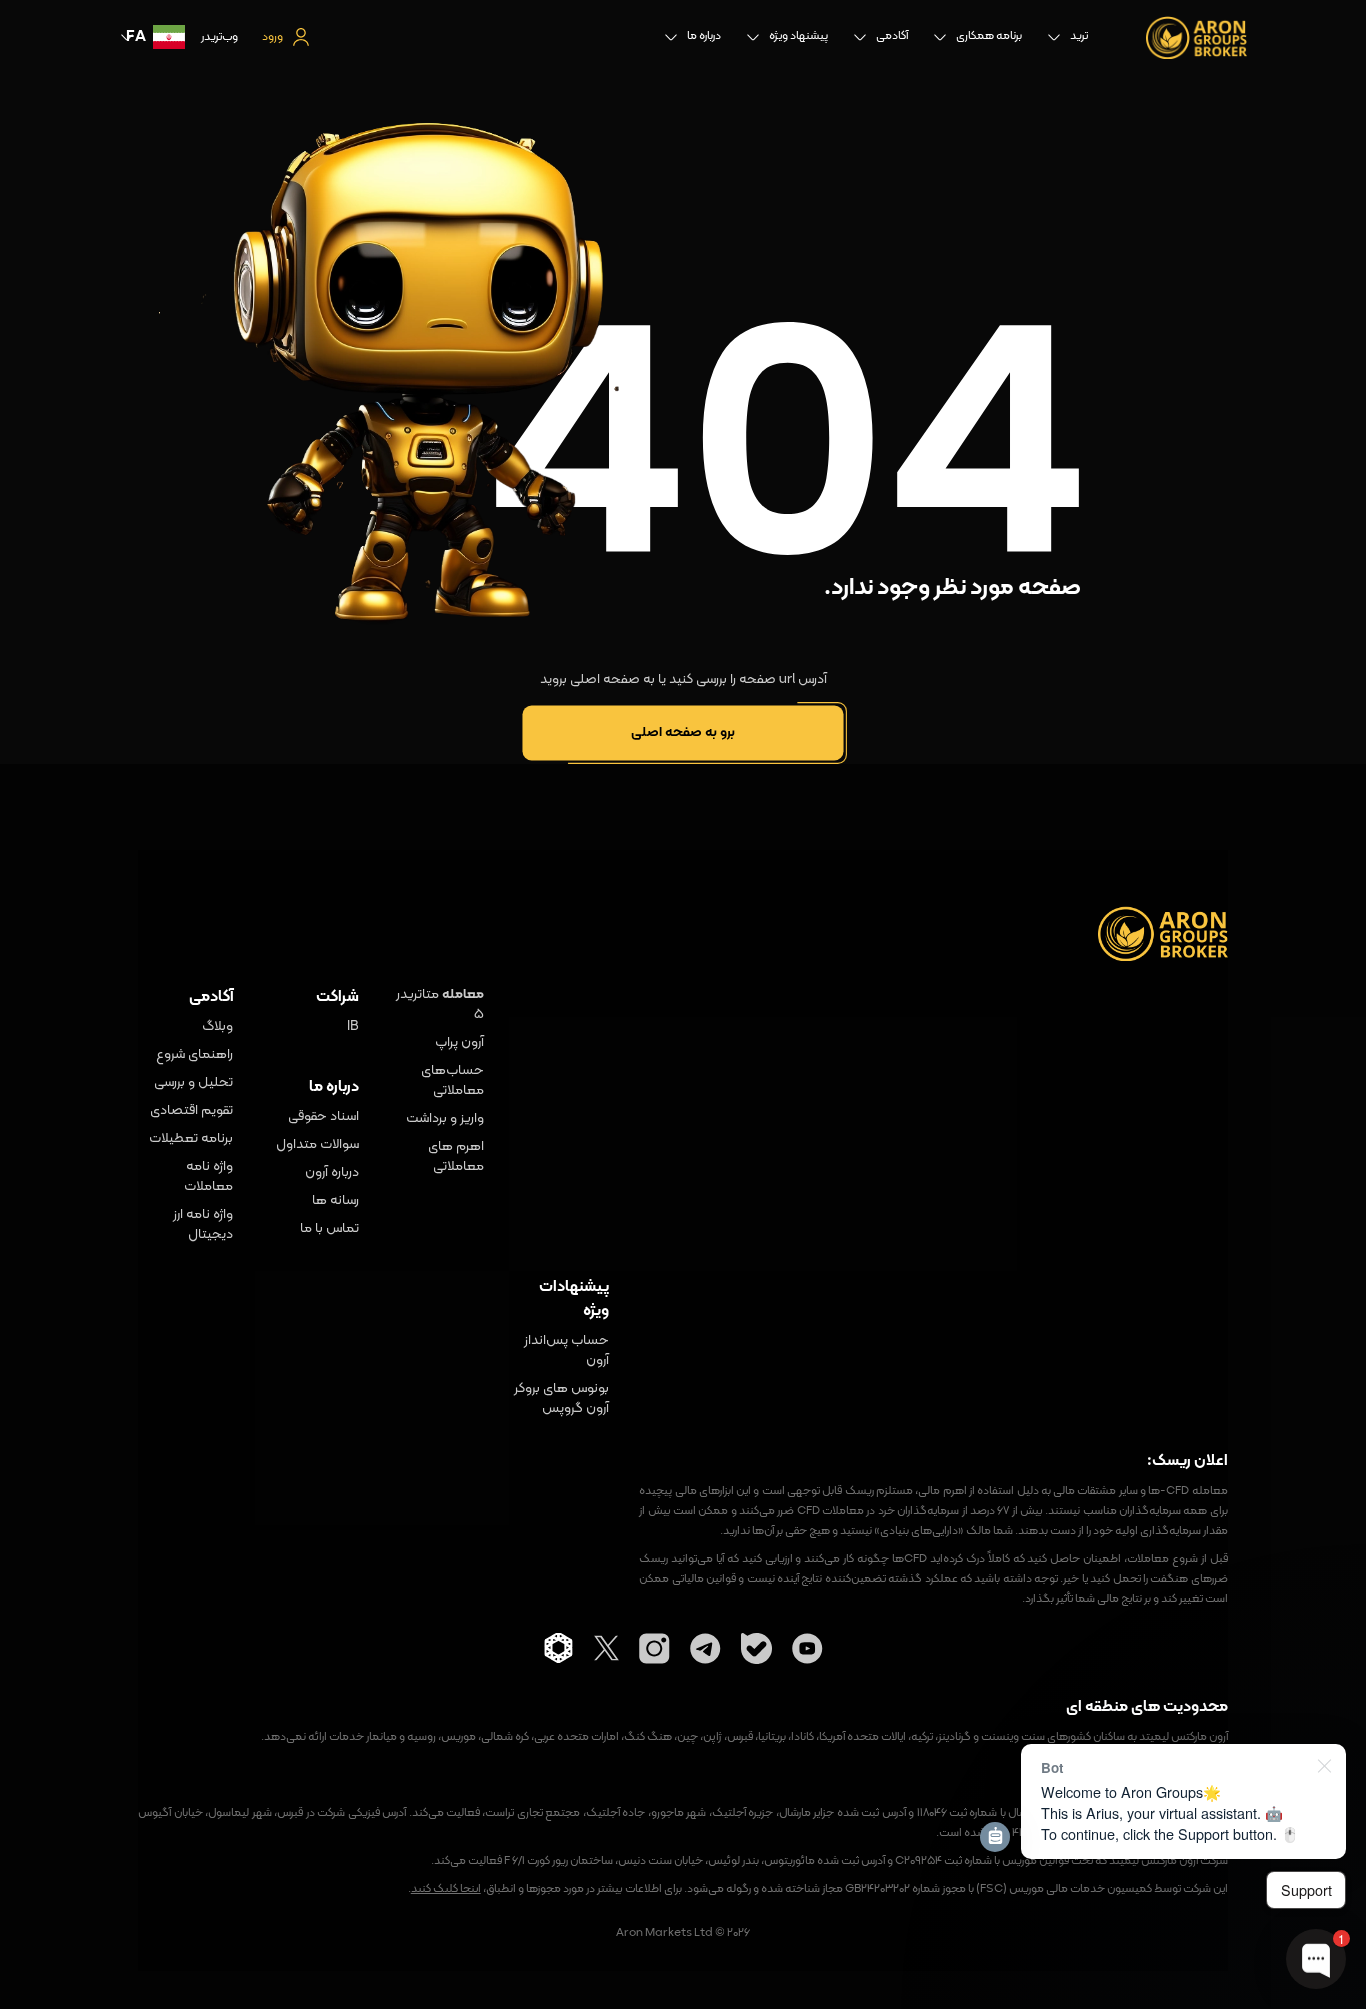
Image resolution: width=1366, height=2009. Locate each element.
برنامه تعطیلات (191, 1139)
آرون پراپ (459, 1043)
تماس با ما (329, 1229)
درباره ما (704, 36)
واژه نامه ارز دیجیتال (203, 1225)
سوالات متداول (317, 1145)
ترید (1079, 36)
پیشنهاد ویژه (798, 36)
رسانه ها (335, 1201)
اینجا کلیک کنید (446, 1889)
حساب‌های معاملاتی (452, 1081)
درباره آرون (332, 1173)
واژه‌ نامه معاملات (208, 1177)
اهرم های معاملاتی (456, 1157)
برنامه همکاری (989, 36)
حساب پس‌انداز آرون (566, 1351)
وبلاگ (217, 1027)
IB (353, 1027)
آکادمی (892, 36)
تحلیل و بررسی (193, 1083)
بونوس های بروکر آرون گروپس (561, 1399)
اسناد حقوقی (323, 1117)
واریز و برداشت (445, 1119)
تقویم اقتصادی (191, 1111)
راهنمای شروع (194, 1055)
